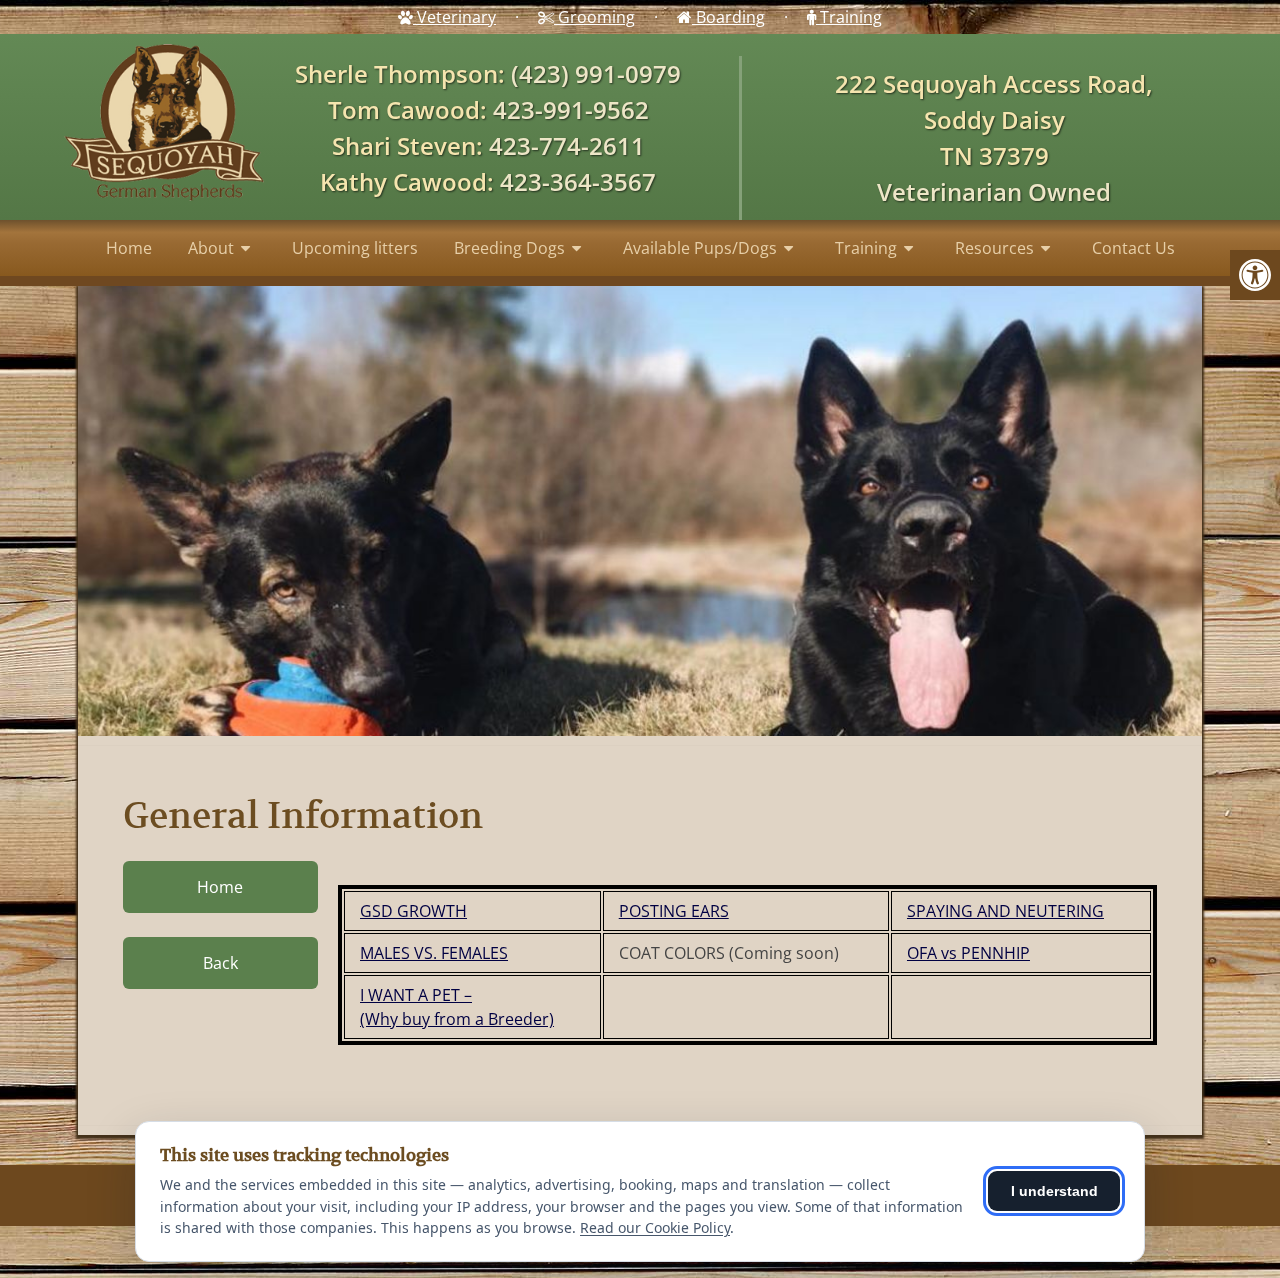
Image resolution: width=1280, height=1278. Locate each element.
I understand (1054, 1191)
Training (849, 17)
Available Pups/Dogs (700, 248)
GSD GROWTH (413, 911)
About (211, 248)
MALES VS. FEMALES (434, 953)
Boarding (728, 17)
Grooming (594, 17)
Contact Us (1133, 248)
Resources (994, 248)
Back (220, 963)
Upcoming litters (355, 248)
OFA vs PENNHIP (968, 953)
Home (129, 248)
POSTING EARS (674, 911)
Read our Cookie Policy (655, 1227)
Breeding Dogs (509, 248)
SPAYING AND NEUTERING (1005, 911)
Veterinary (454, 17)
